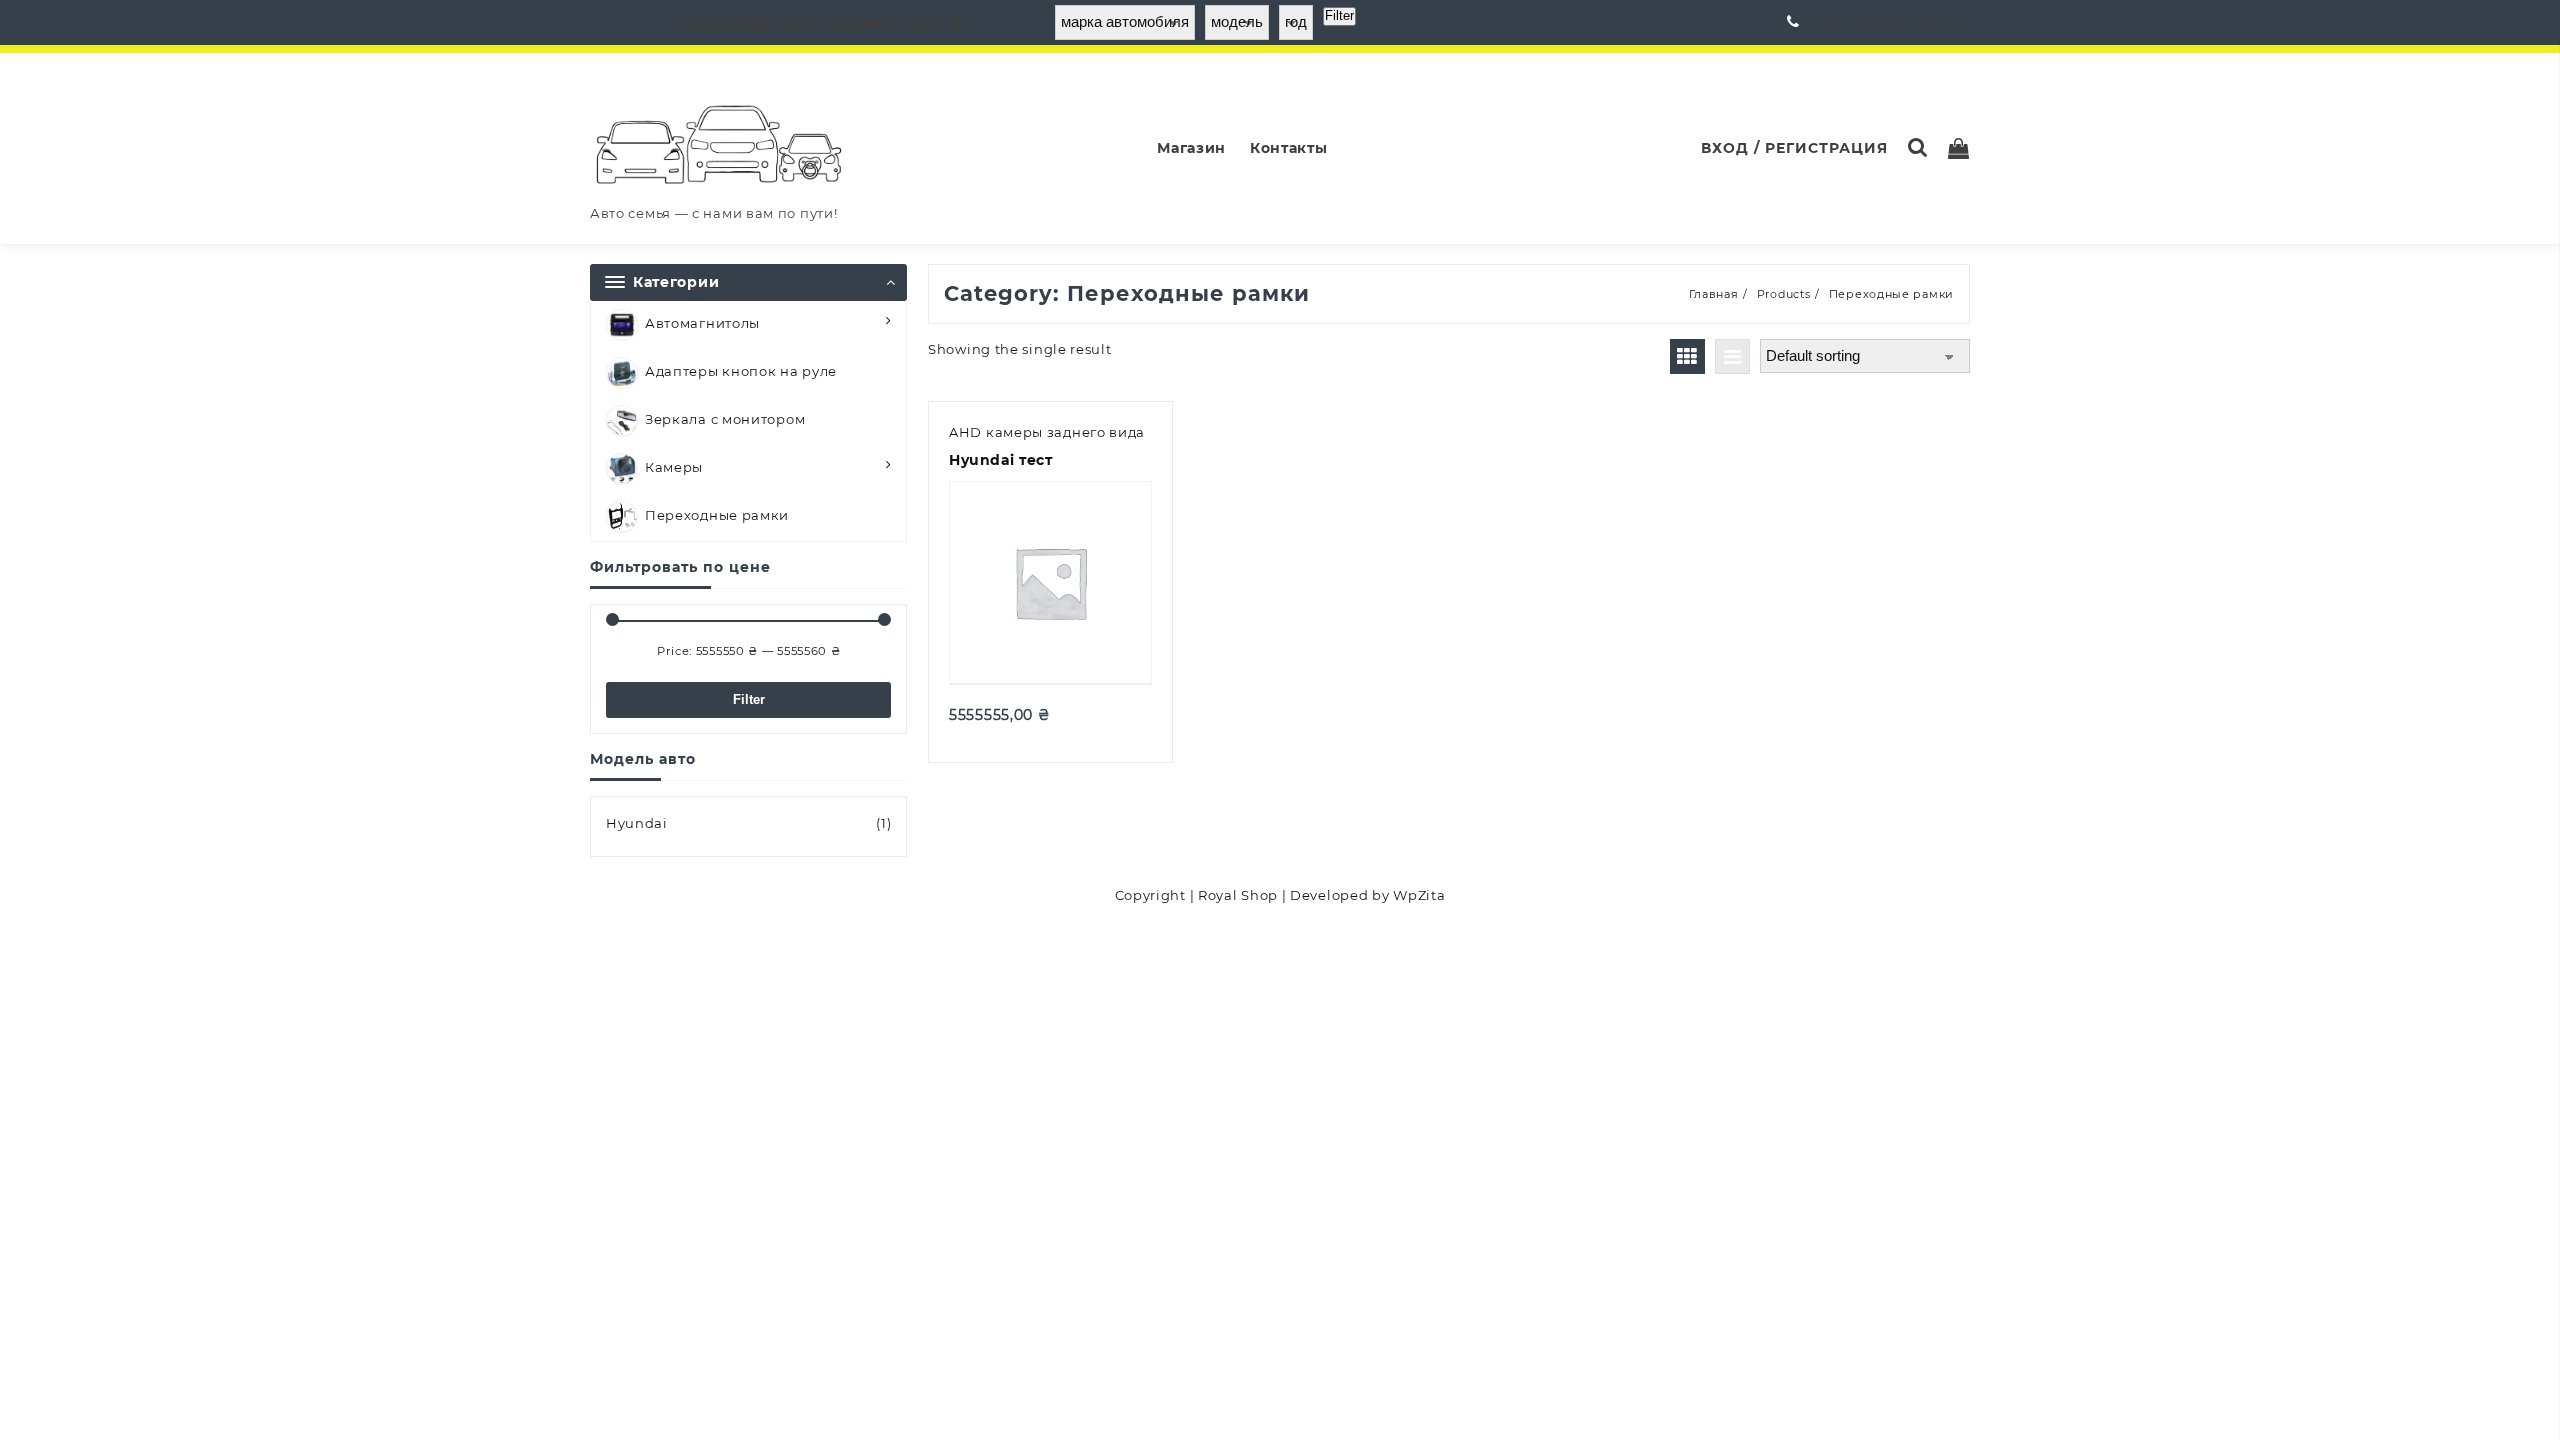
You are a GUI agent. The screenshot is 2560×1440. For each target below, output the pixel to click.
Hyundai (637, 823)
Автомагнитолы (702, 323)
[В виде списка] (1732, 356)
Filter (749, 699)
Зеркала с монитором (725, 419)
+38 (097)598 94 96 (1891, 22)
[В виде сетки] (1687, 356)
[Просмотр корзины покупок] (1959, 148)
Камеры (674, 467)
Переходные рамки (717, 515)
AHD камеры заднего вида (1047, 432)
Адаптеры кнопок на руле (741, 371)
